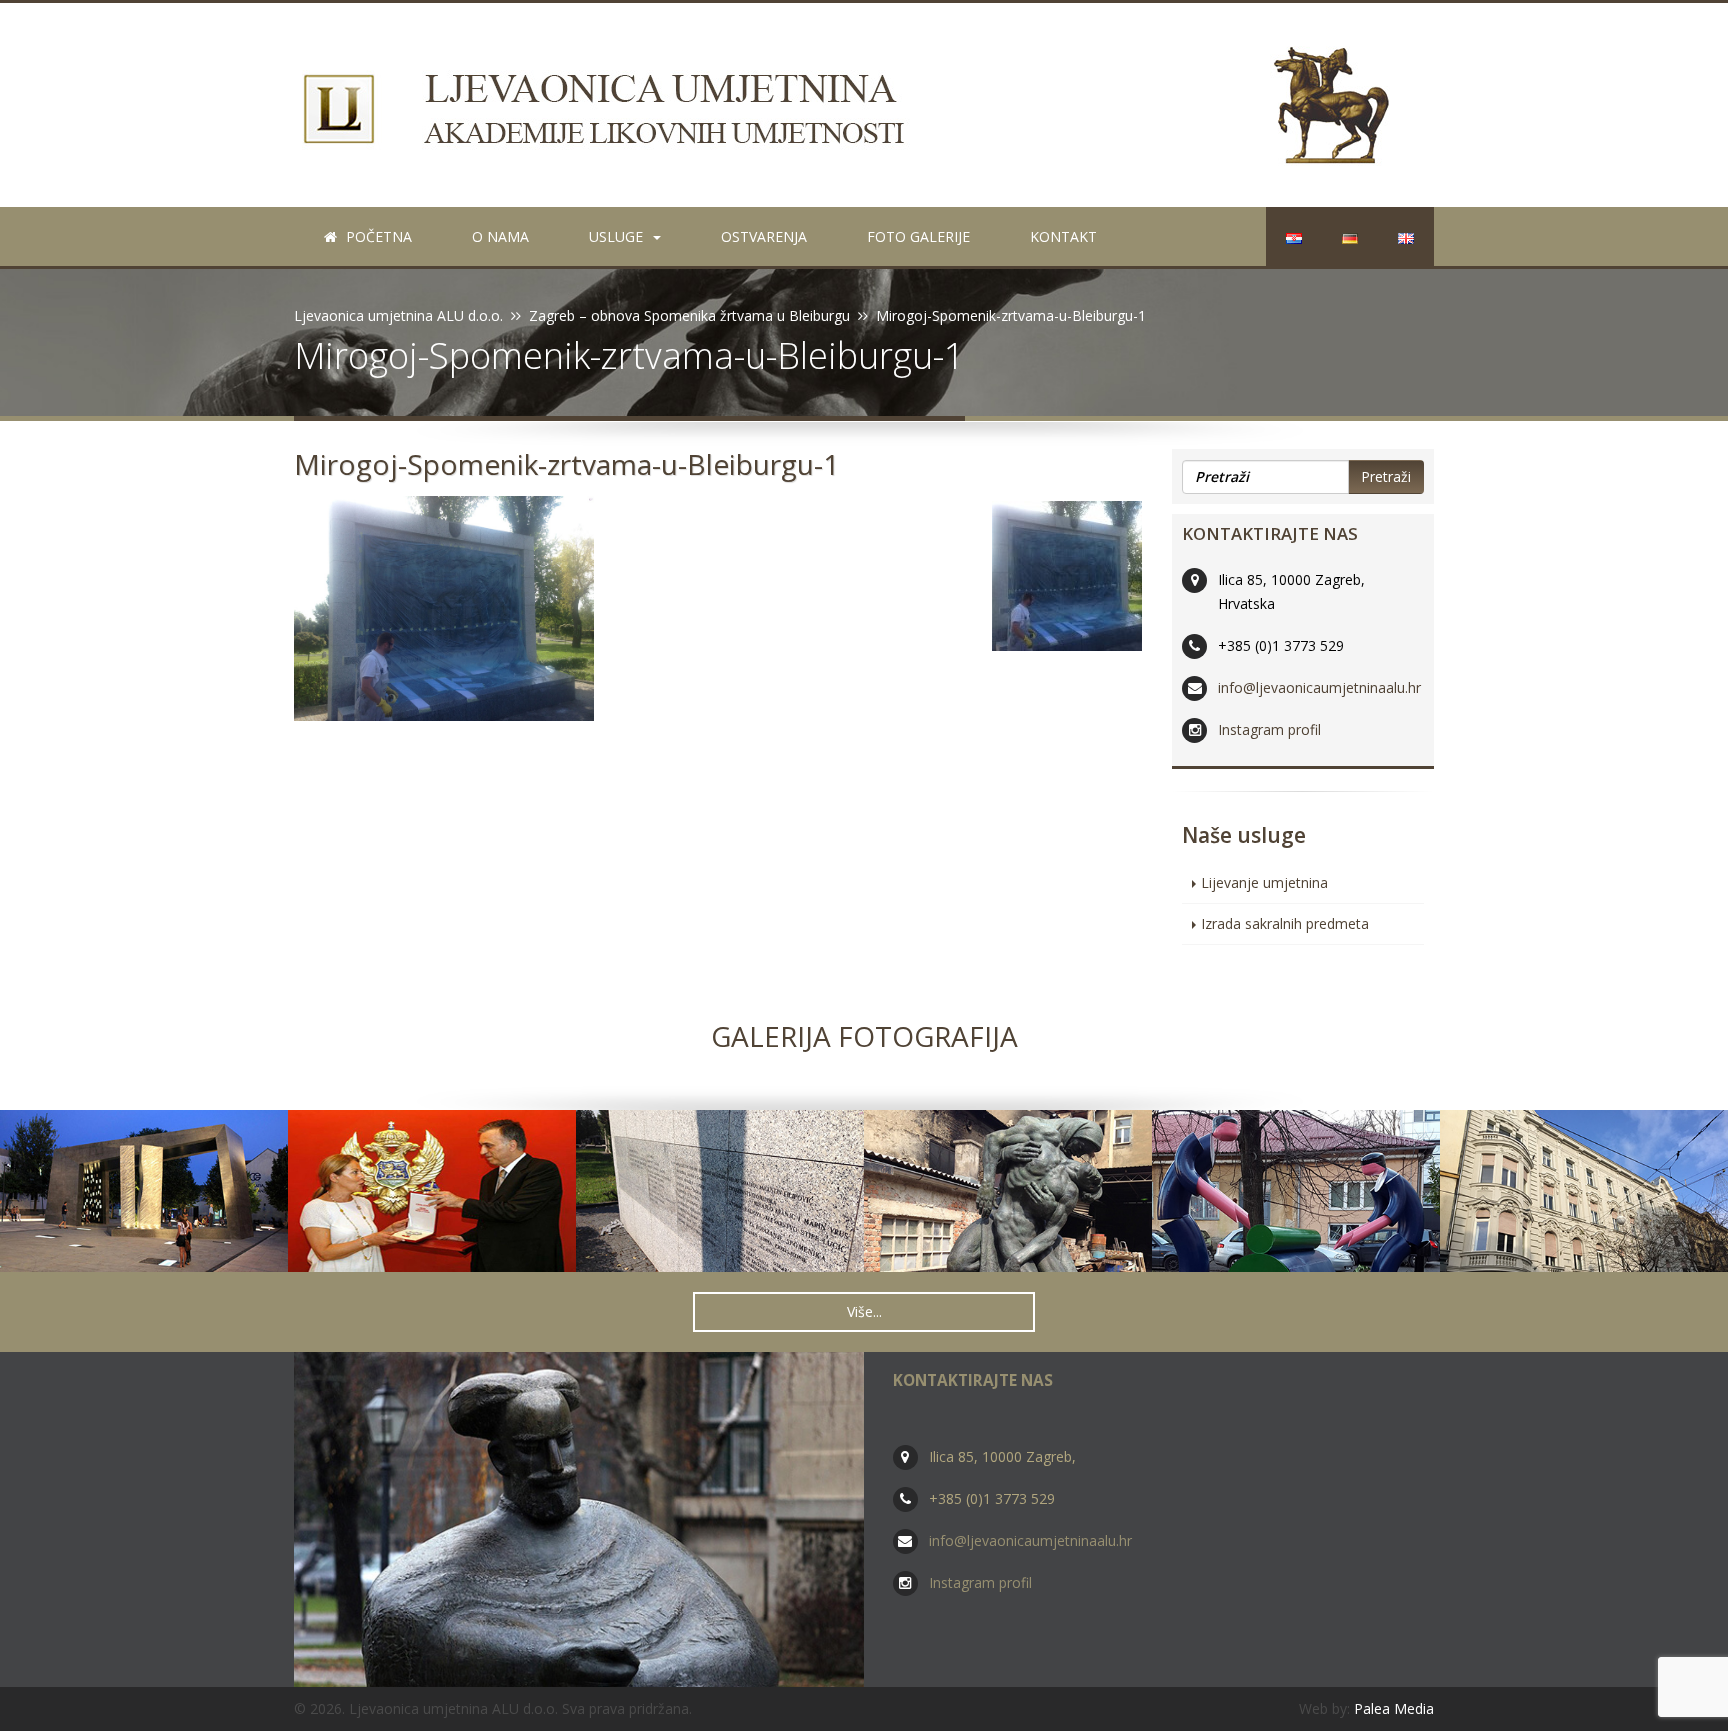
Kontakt (1063, 236)
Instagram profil (1269, 729)
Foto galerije (918, 236)
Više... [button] (864, 1311)
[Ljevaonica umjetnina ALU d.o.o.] (864, 105)
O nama (500, 236)
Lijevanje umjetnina (1264, 882)
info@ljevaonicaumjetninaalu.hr (1319, 687)
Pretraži (1386, 476)
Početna (377, 236)
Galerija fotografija (864, 1036)
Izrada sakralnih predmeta (1285, 923)
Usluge (616, 236)
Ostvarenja (764, 236)
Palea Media (1394, 1708)
